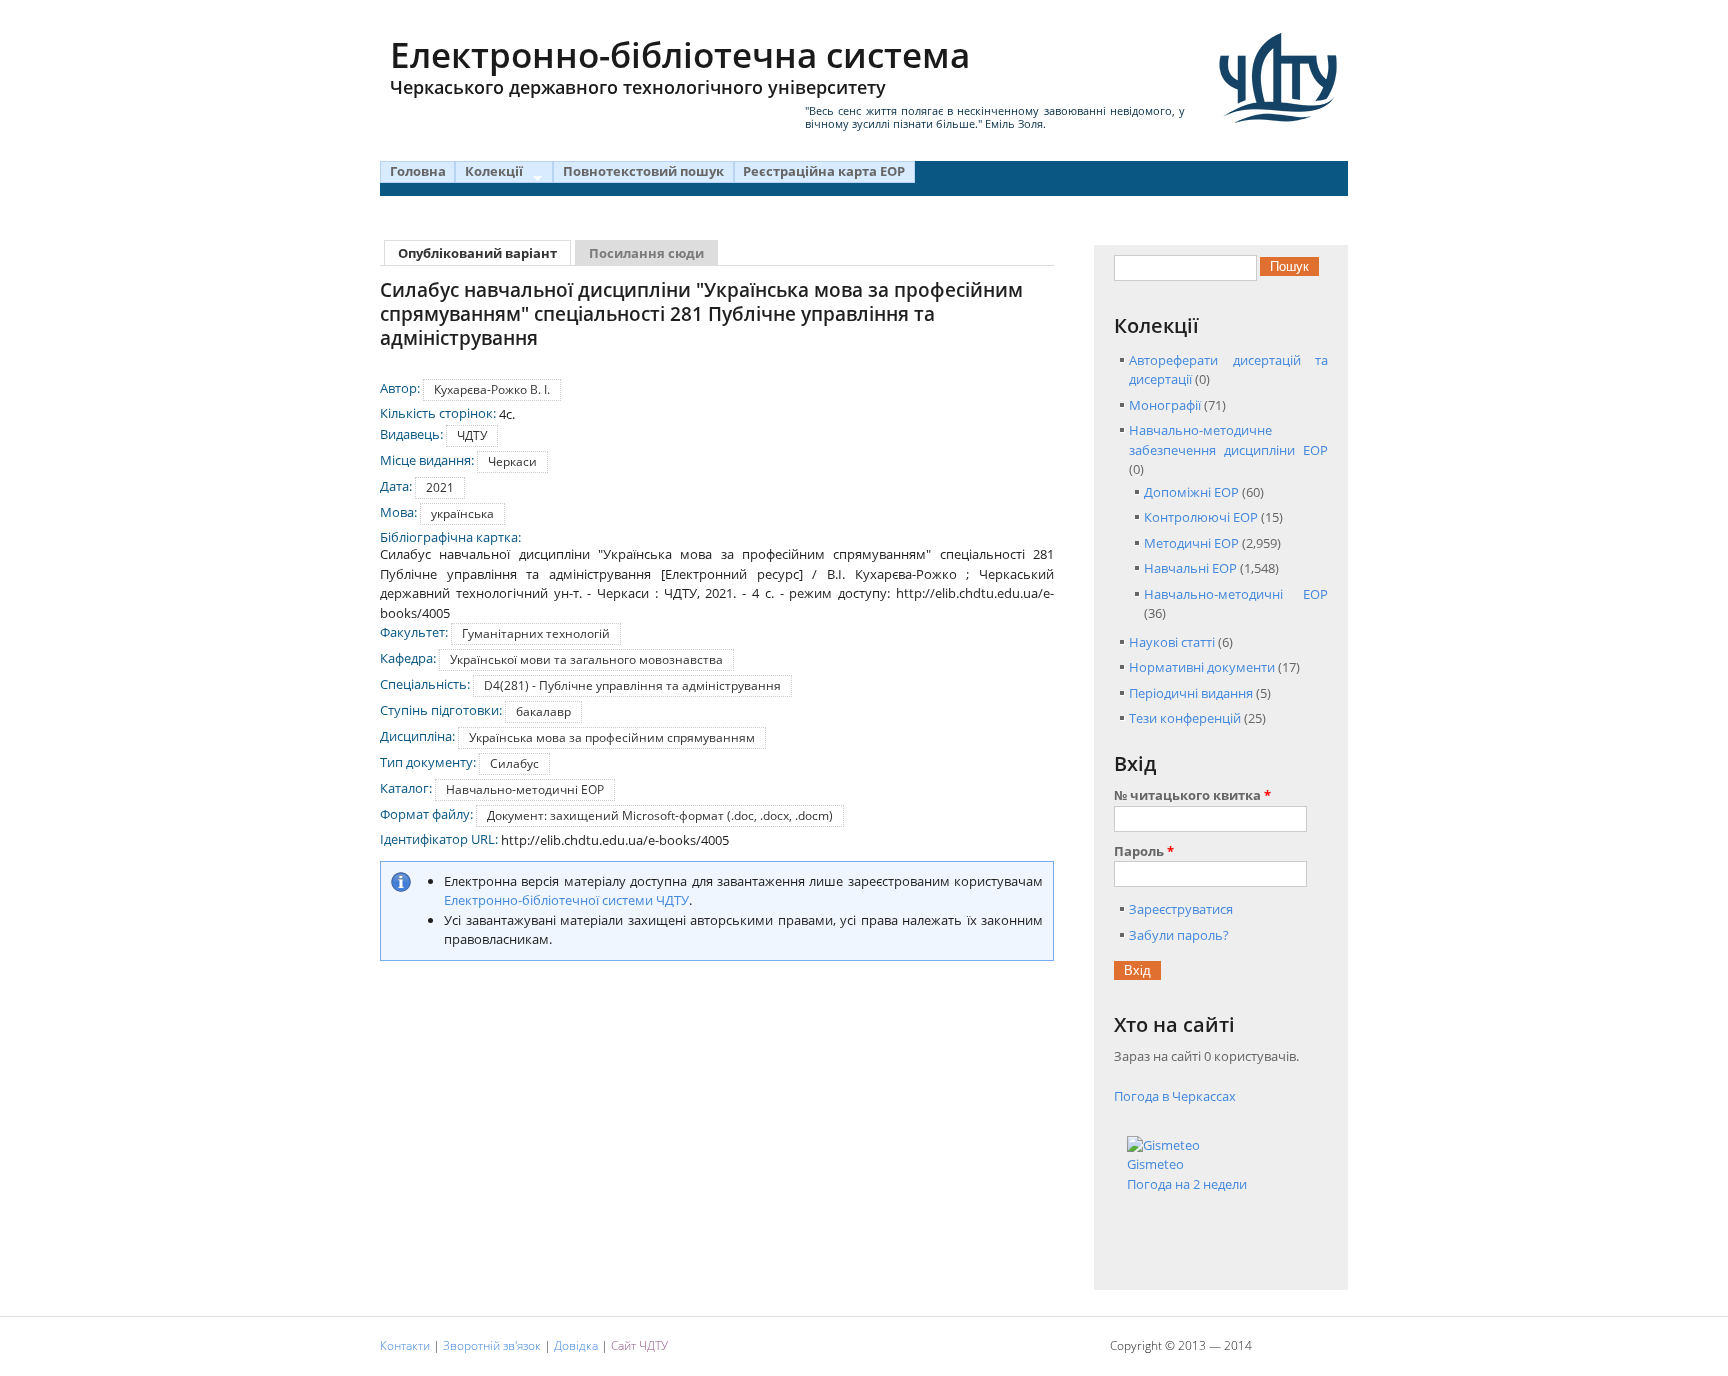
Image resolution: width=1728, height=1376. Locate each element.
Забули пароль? (1179, 935)
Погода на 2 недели (1187, 1184)
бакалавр (543, 711)
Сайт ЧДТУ (639, 1345)
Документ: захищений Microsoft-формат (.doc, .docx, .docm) (660, 815)
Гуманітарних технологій (536, 633)
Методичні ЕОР (1191, 543)
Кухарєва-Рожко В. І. (492, 389)
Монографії (1165, 405)
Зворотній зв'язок (492, 1345)
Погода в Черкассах (1175, 1096)
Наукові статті (1172, 642)
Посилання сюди (646, 254)
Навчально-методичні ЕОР (525, 789)
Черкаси (512, 461)
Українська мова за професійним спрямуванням (612, 737)
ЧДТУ (472, 435)
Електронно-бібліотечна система (680, 65)
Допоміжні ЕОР (1191, 492)
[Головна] (1278, 78)
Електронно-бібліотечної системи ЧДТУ (566, 900)
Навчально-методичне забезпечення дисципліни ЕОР (1228, 440)
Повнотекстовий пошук (643, 171)
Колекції (489, 172)
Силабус (514, 763)
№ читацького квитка (1192, 795)
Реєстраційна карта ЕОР (824, 171)
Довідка (576, 1345)
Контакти (405, 1345)
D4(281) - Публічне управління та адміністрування (632, 685)
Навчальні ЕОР (1190, 568)
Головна (418, 171)
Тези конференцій (1185, 718)
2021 (440, 487)
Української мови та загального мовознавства (586, 659)
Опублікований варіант (484, 254)
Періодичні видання (1191, 693)
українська (462, 513)
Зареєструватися (1181, 909)
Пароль (1144, 851)
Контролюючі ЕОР (1201, 517)
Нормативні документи (1202, 667)
